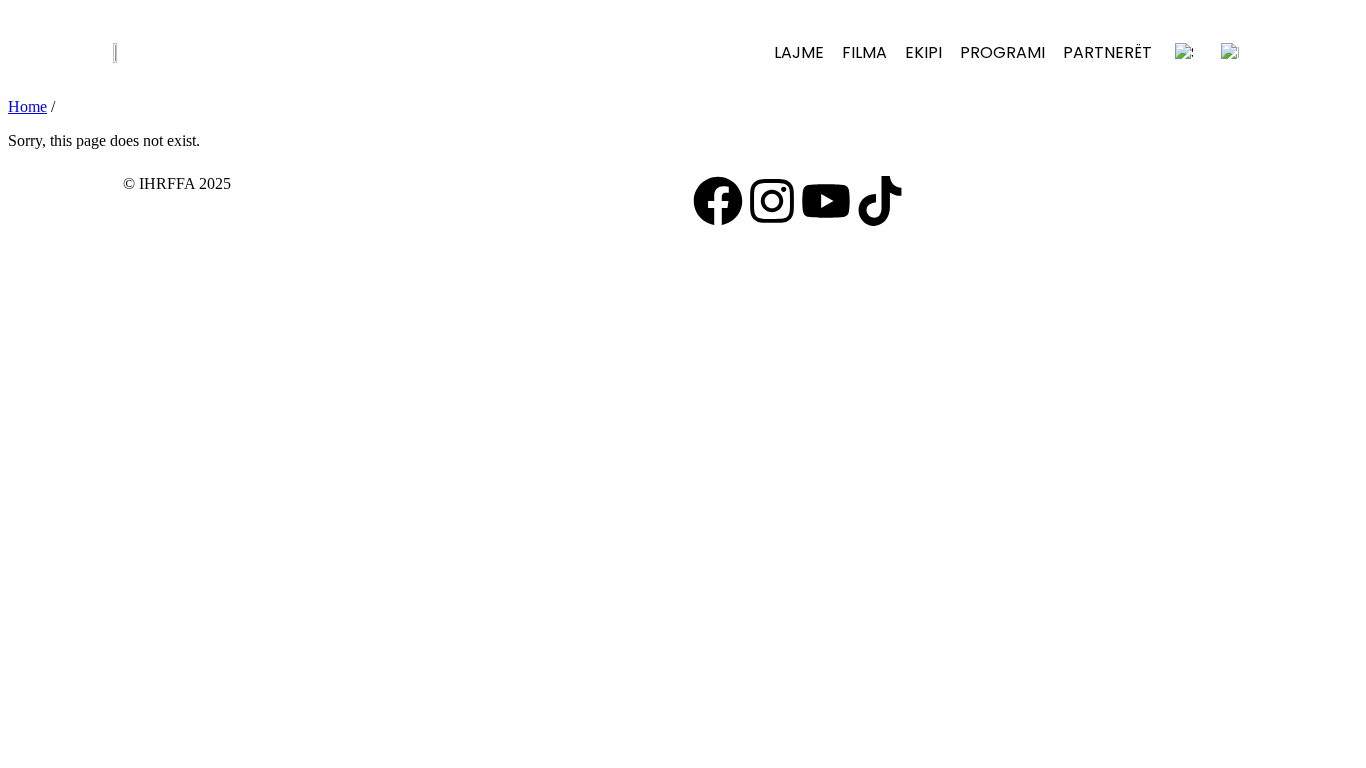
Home (27, 106)
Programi (1002, 52)
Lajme (799, 52)
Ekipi (923, 52)
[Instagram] (772, 201)
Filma (864, 52)
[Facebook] (718, 201)
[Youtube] (826, 201)
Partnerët (1107, 52)
